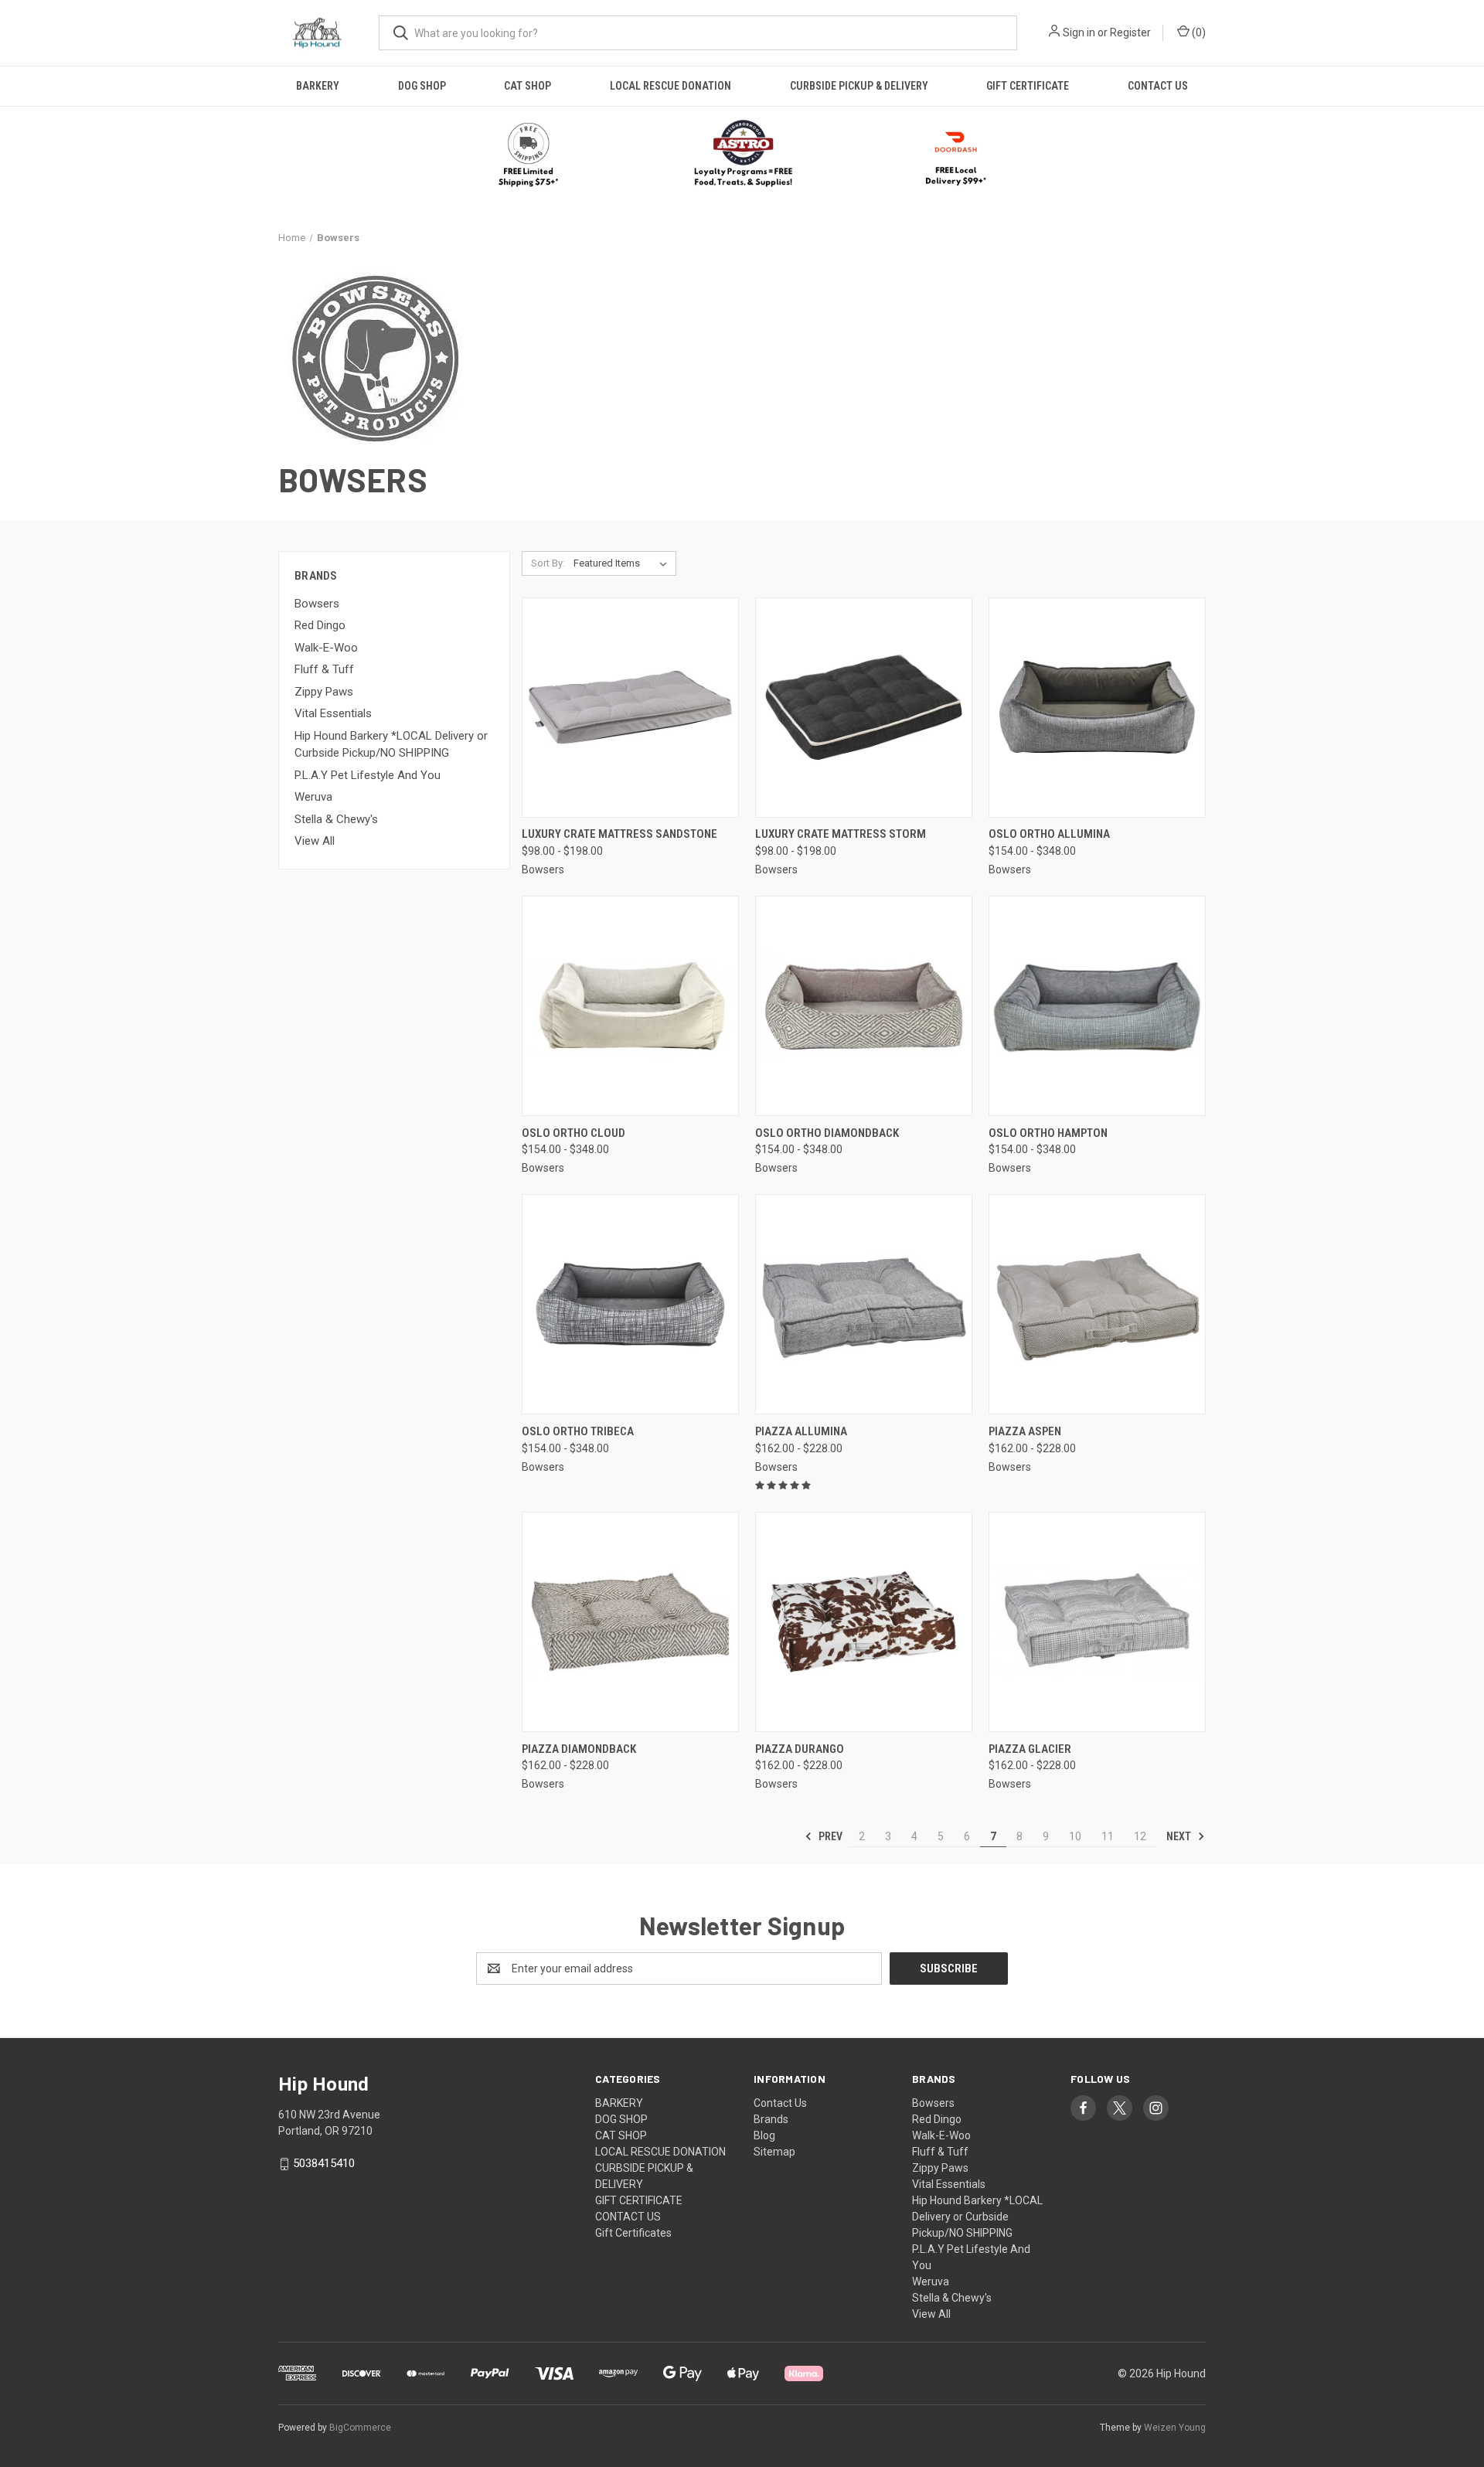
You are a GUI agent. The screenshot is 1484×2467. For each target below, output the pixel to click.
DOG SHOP (422, 86)
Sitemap (774, 2152)
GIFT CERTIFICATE (1028, 86)
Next (1180, 1836)
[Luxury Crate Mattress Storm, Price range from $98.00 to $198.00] (864, 708)
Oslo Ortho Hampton (1048, 1133)
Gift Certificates (633, 2233)
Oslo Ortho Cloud (574, 1133)
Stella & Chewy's (336, 819)
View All (315, 841)
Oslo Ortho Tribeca (578, 1431)
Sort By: (548, 563)
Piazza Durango (800, 1749)
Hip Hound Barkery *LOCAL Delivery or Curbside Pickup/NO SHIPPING (391, 745)
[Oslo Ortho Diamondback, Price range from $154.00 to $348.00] (864, 1006)
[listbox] (623, 563)
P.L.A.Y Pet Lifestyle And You (368, 775)
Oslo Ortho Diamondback (827, 1133)
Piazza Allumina (801, 1431)
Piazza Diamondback (579, 1749)
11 (1108, 1836)
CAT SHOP (528, 86)
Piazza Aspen (1025, 1431)
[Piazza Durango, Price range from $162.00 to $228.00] (864, 1622)
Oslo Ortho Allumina (1049, 834)
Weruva (313, 797)
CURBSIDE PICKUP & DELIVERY (859, 86)
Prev (829, 1836)
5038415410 (324, 2163)
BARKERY (318, 86)
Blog (764, 2135)
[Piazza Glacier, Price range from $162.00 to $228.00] (1097, 1622)
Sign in (1079, 32)
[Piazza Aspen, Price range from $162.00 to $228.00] (1097, 1304)
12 (1140, 1836)
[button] (742, 155)
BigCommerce (360, 2428)
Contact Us (780, 2103)
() (1198, 32)
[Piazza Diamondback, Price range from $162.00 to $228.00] (630, 1622)
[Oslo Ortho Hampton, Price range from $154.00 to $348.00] (1097, 1006)
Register (1130, 32)
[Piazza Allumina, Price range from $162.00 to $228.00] (864, 1304)
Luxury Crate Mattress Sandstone (619, 834)
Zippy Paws (324, 692)
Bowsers (317, 604)
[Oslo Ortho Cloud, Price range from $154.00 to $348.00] (630, 1006)
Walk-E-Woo (326, 648)
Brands (771, 2119)
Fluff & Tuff (324, 669)
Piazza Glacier (1030, 1749)
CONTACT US (1158, 86)
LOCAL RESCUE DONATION (671, 86)
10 (1075, 1836)
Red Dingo (320, 625)
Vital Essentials (333, 713)
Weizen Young (1175, 2428)
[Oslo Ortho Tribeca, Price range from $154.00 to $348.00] (630, 1304)
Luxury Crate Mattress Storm (841, 834)
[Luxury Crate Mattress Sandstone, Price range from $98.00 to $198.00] (630, 708)
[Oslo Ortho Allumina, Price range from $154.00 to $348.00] (1097, 708)
